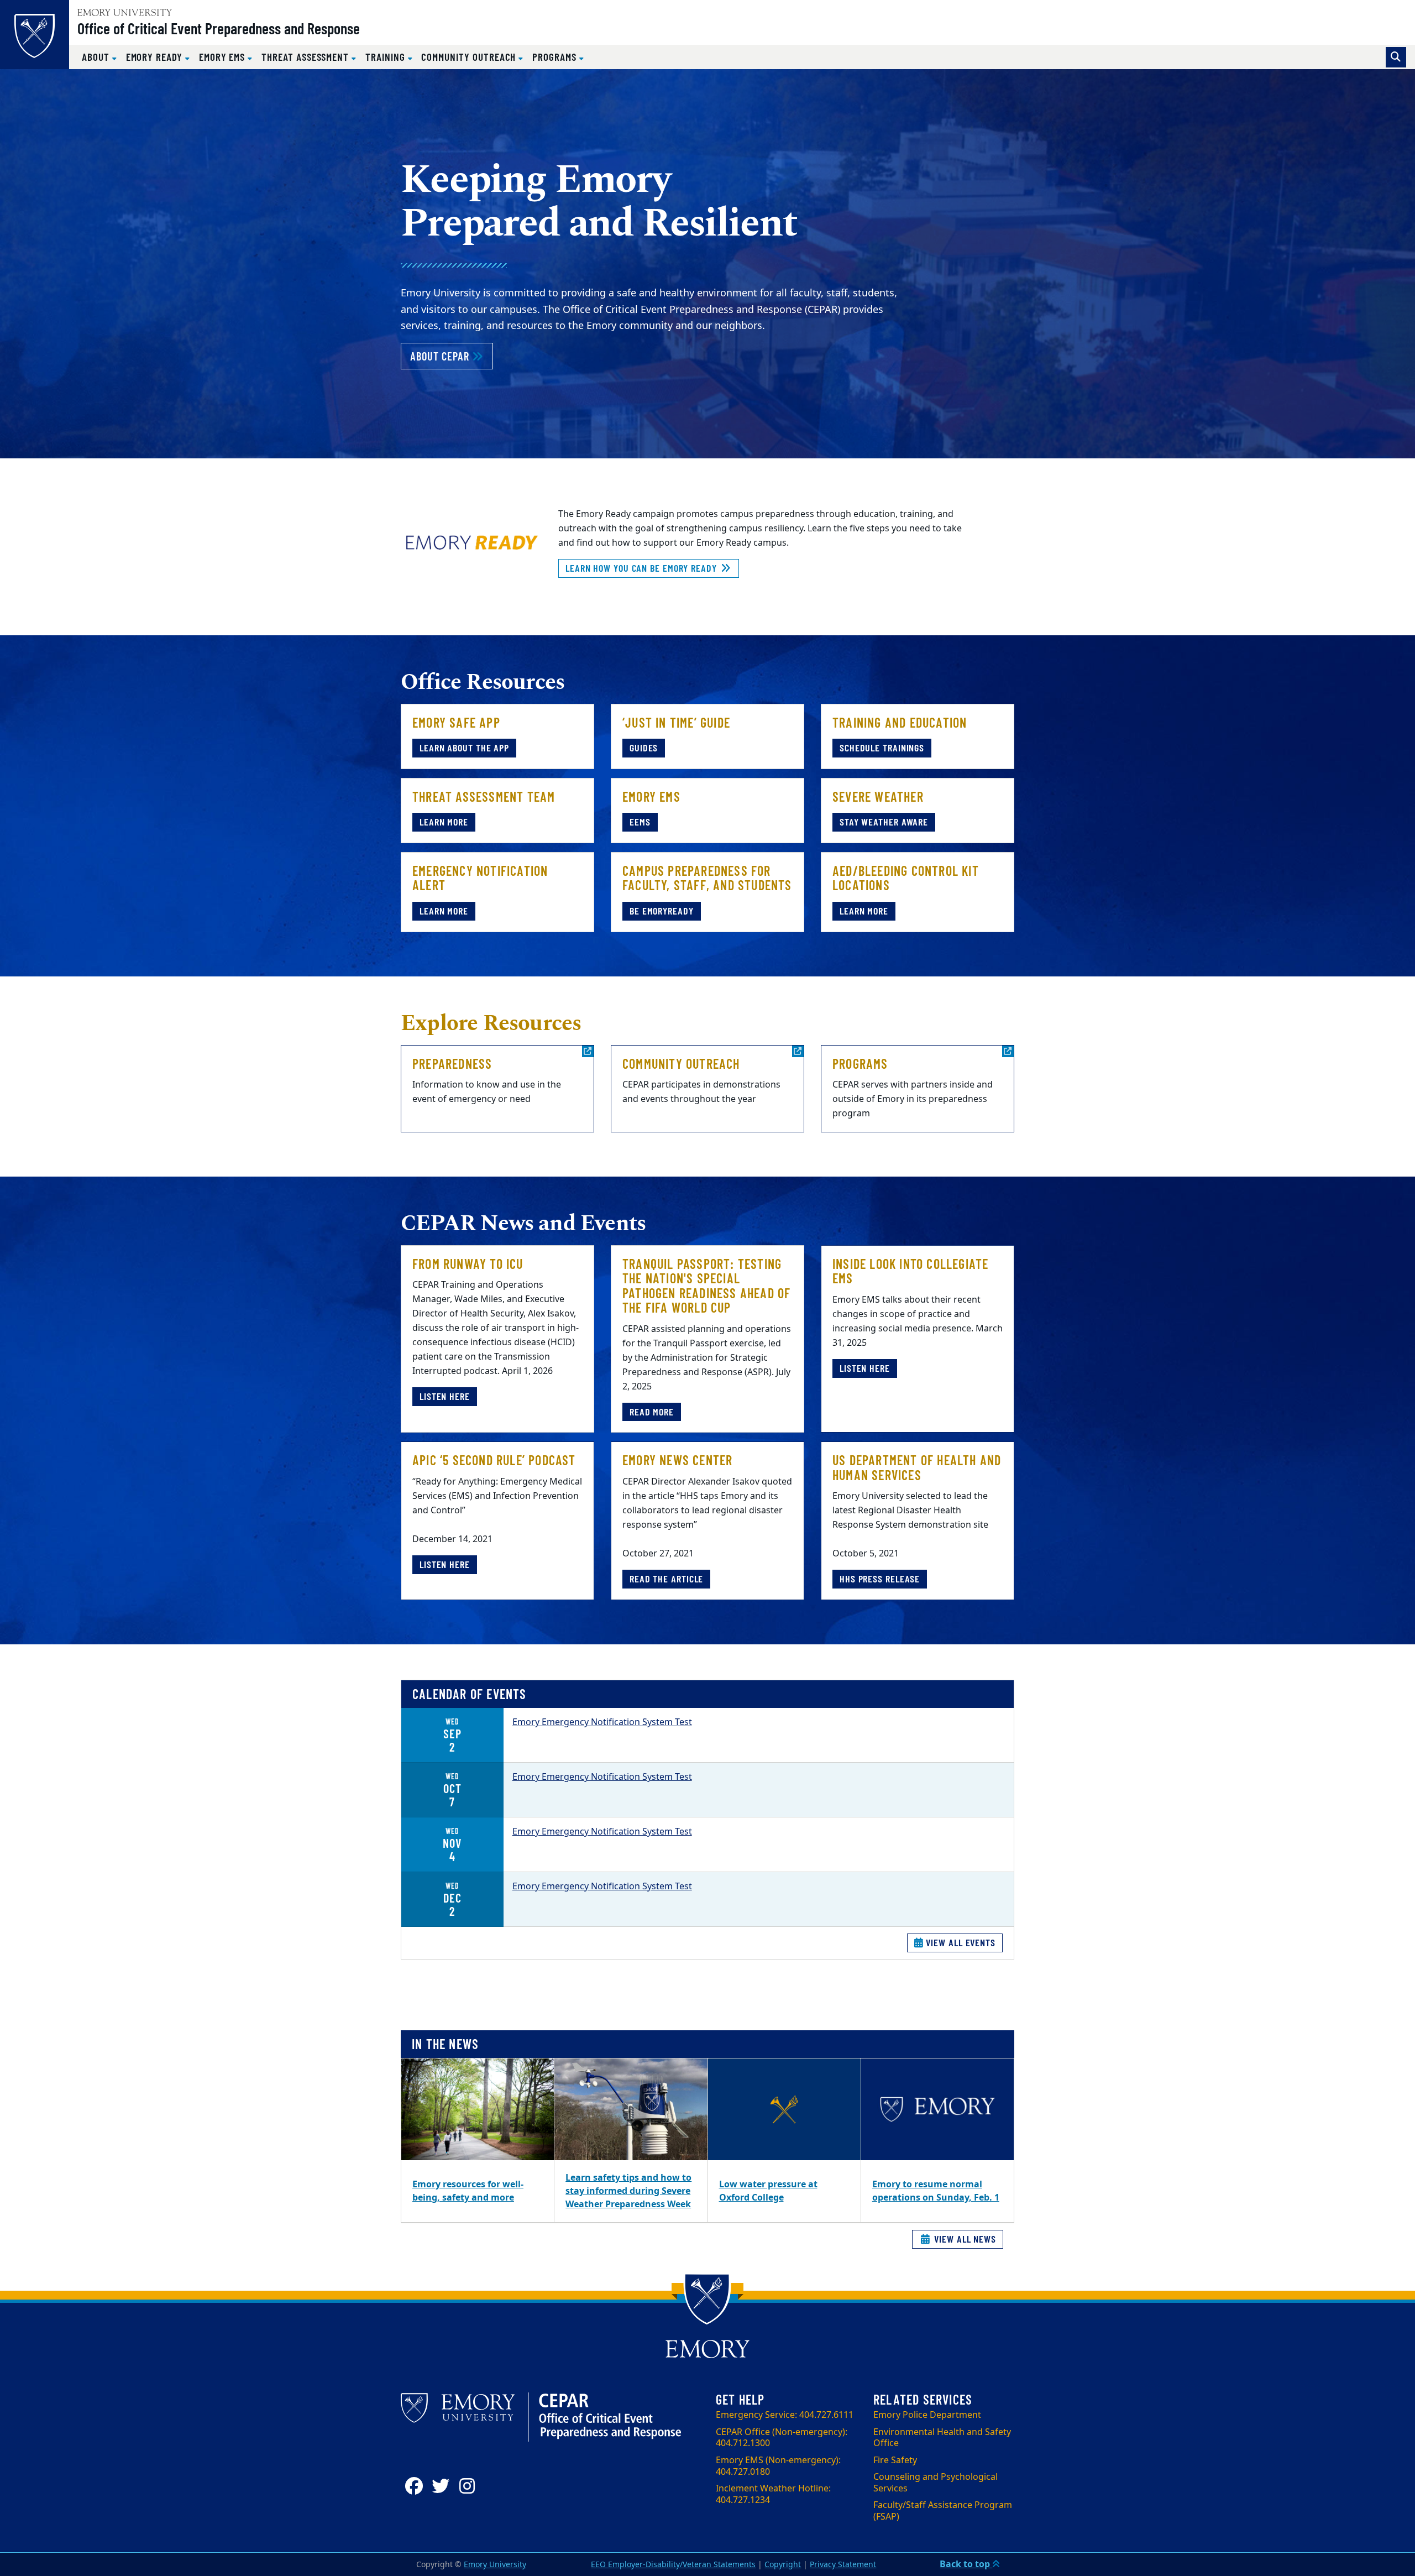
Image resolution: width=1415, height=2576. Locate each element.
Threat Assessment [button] (306, 57)
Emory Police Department (927, 2415)
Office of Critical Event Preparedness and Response (219, 28)
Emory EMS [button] (223, 57)
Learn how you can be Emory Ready (643, 568)
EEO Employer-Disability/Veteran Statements (673, 2565)
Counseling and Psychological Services (936, 2483)
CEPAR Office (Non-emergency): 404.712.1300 (782, 2438)
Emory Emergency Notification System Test (602, 1722)
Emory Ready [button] (156, 57)
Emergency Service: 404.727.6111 (785, 2415)
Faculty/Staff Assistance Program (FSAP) (943, 2511)
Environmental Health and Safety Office (942, 2438)
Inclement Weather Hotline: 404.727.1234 (773, 2494)
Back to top (966, 2564)
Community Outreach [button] (470, 57)
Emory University (495, 2565)
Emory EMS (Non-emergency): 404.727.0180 (778, 2466)
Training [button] (386, 57)
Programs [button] (555, 57)
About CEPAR (452, 356)
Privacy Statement (843, 2565)
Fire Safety (895, 2460)
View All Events (960, 1942)
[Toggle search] (1396, 57)
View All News (964, 2239)
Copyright (783, 2565)
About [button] (97, 57)
